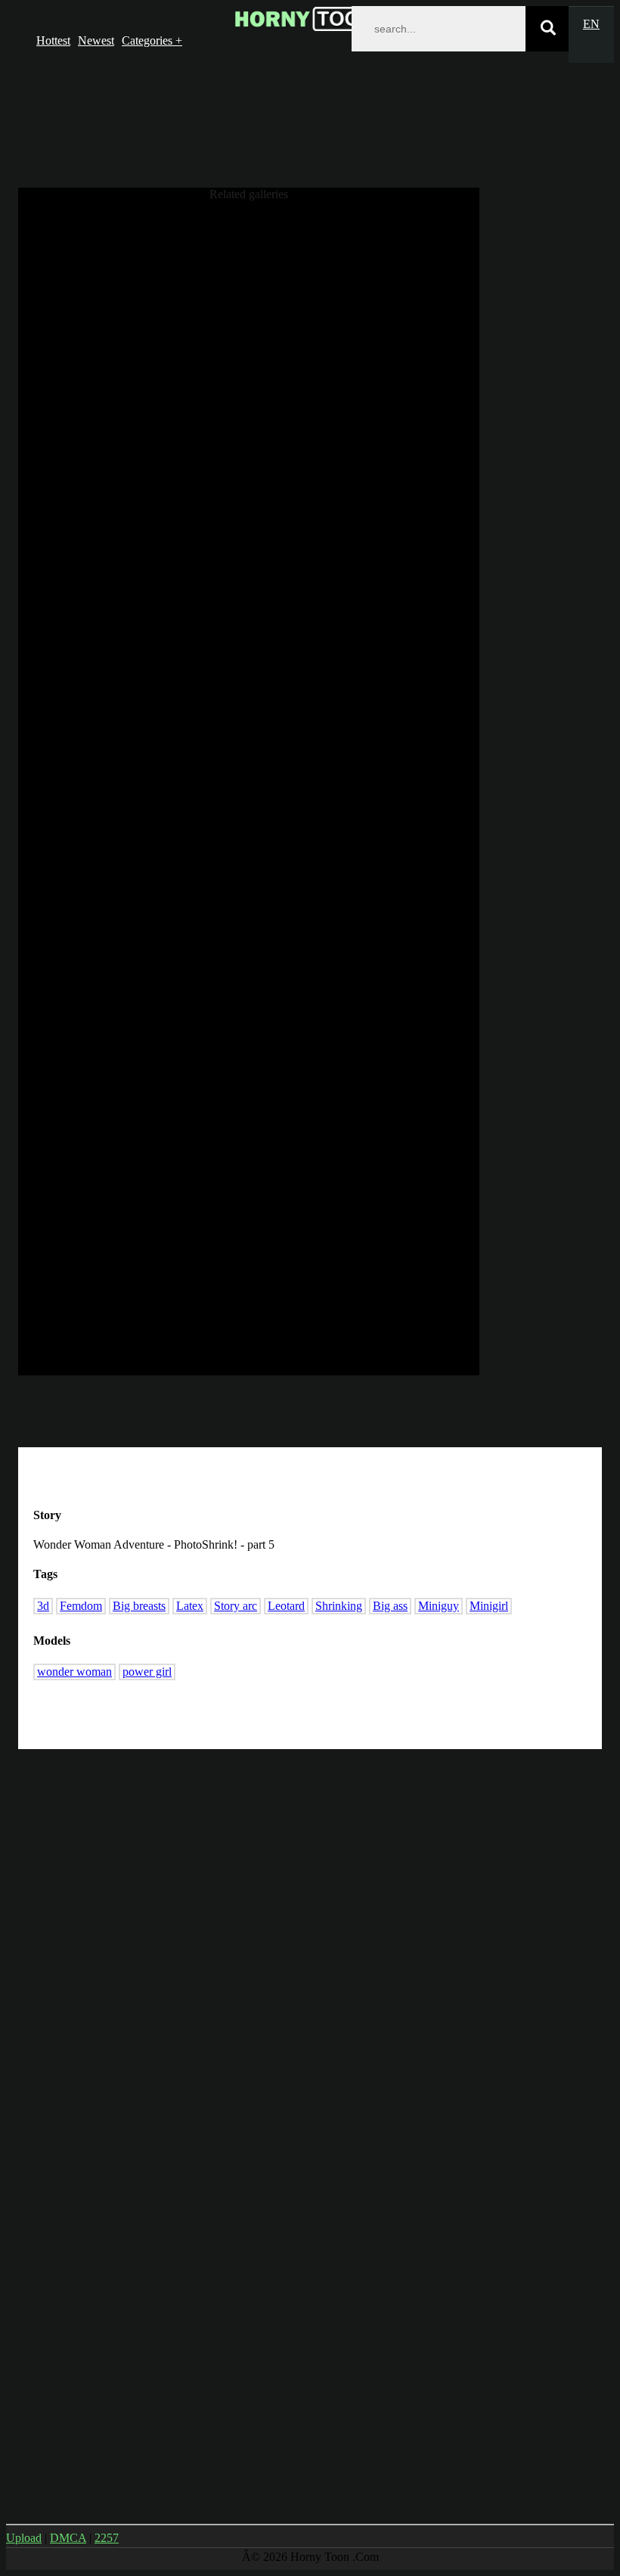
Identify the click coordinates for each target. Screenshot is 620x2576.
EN (591, 24)
